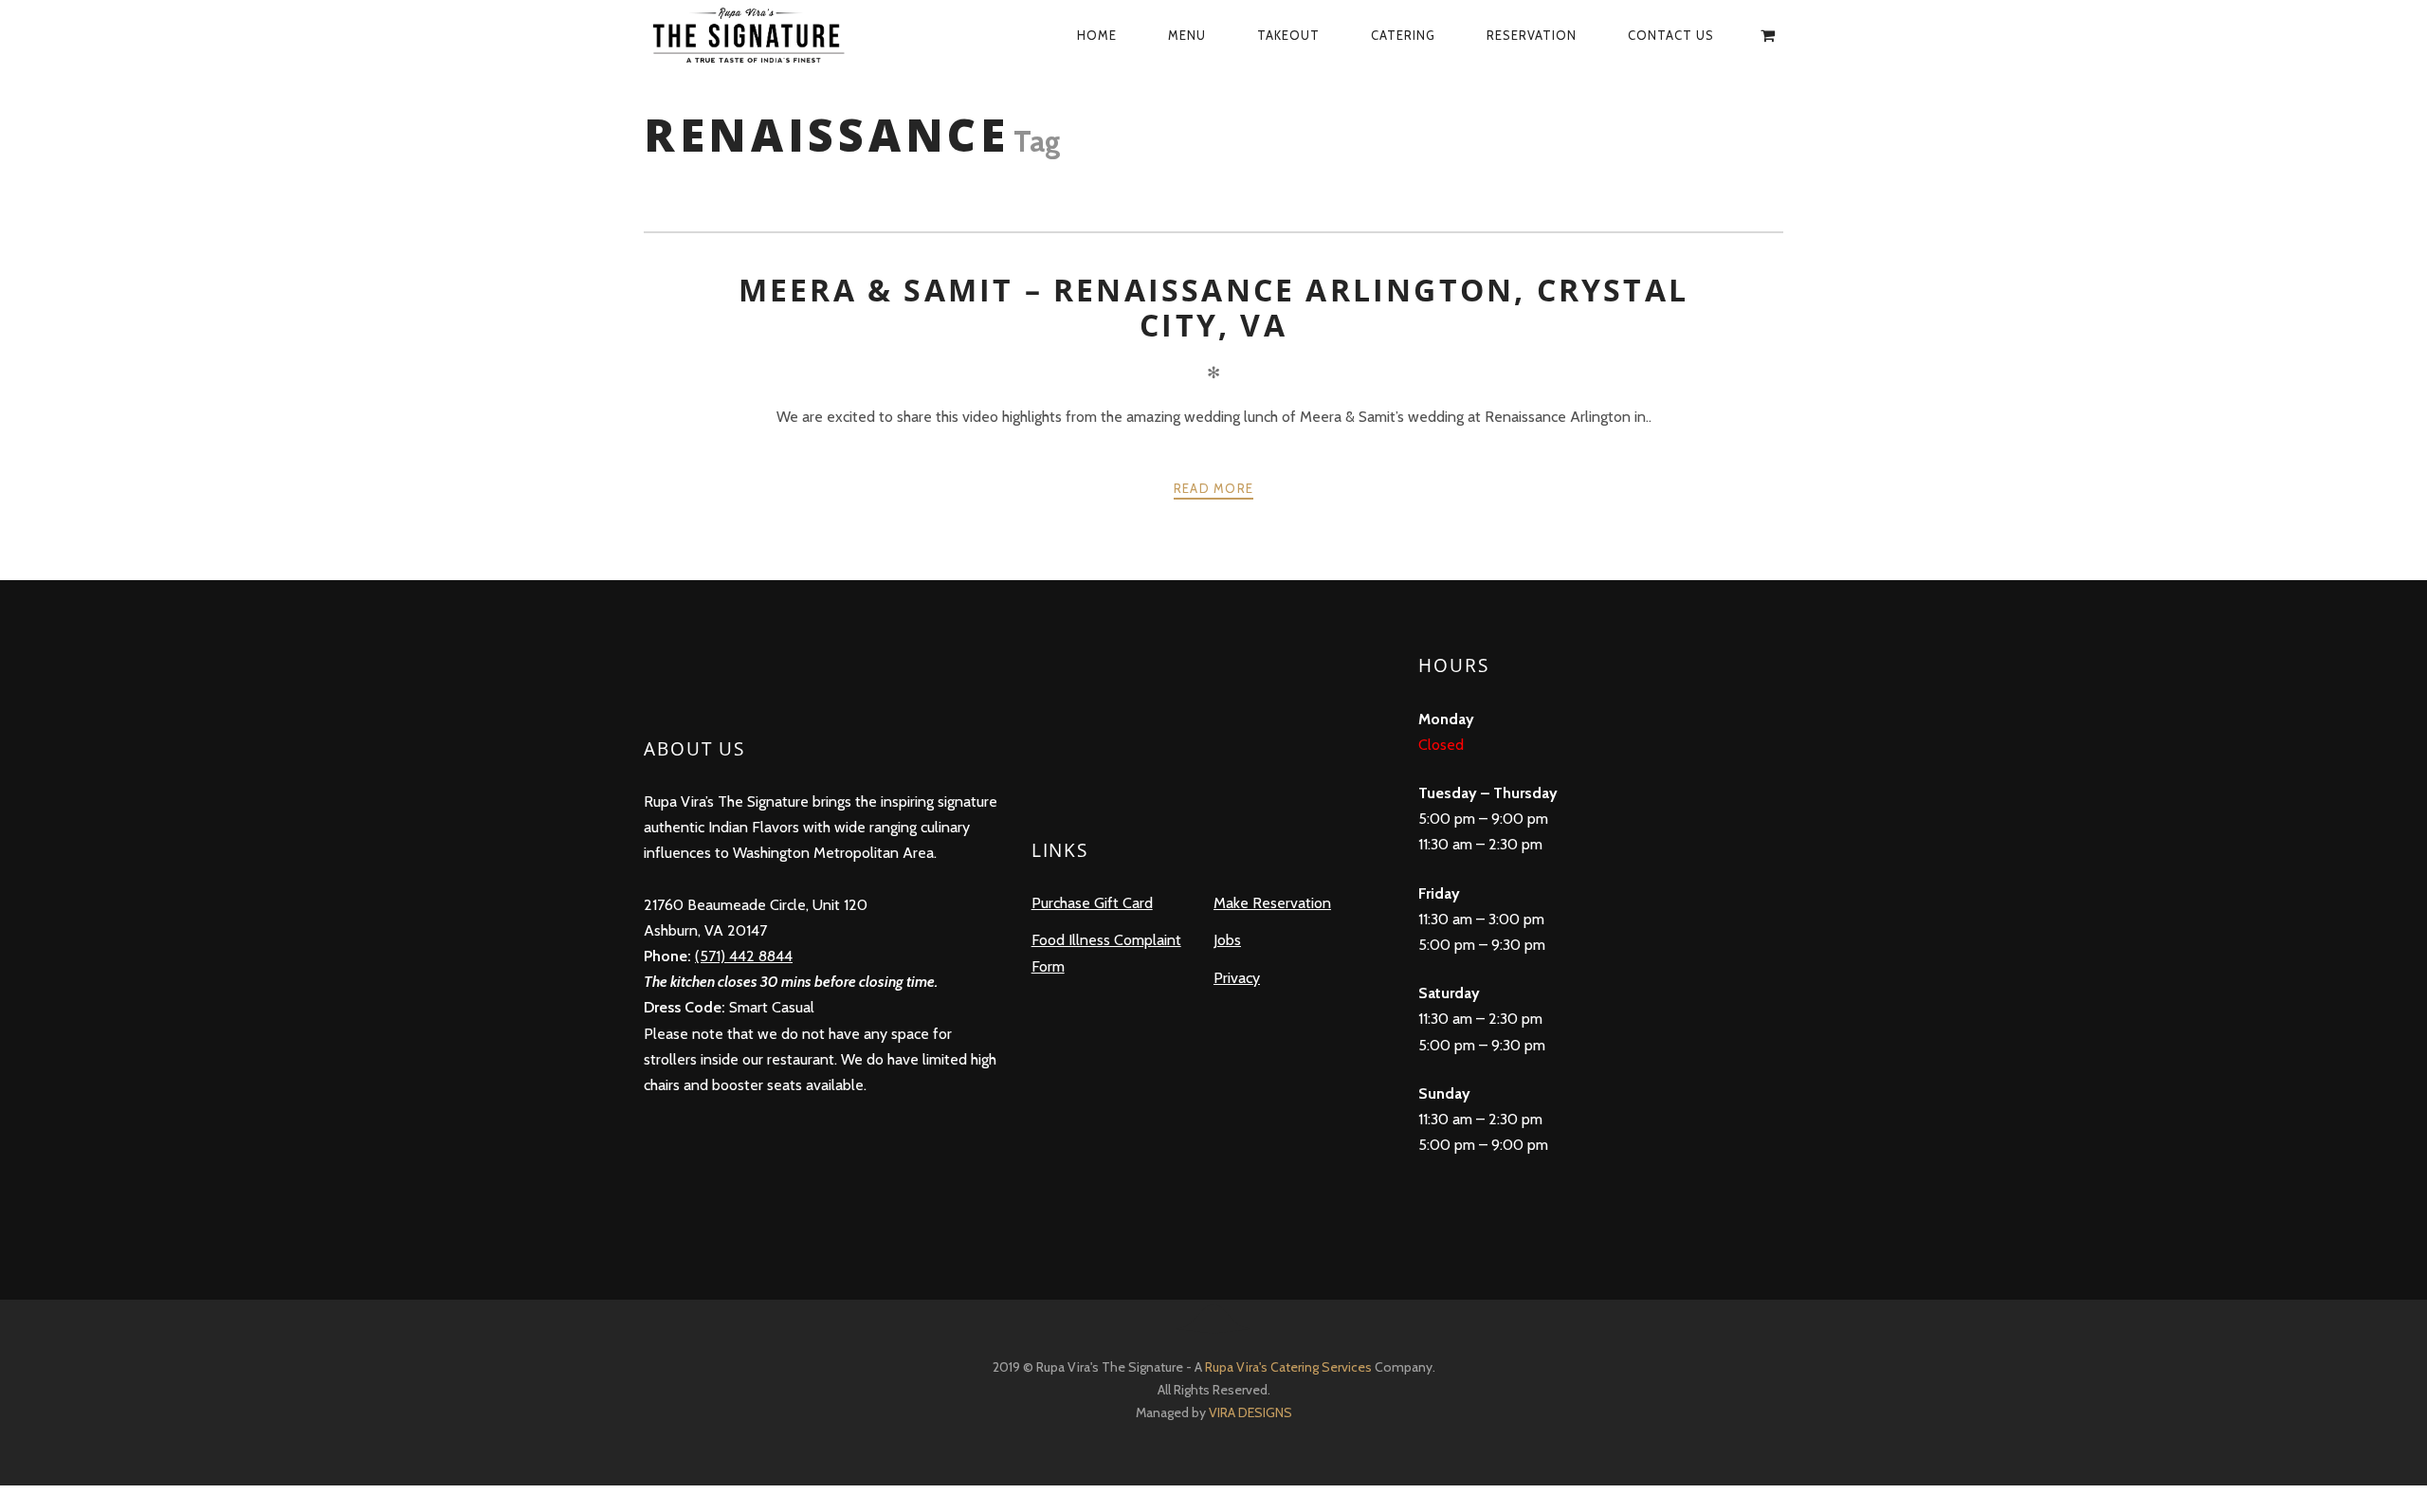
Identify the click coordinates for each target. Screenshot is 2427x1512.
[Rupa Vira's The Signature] (768, 35)
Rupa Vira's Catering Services (1290, 1367)
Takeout (1288, 35)
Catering (1403, 35)
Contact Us (1671, 35)
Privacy (1237, 978)
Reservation (1532, 35)
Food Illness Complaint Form (1106, 953)
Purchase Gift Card (1092, 903)
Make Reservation (1272, 903)
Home (1097, 35)
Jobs (1227, 940)
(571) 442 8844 (744, 956)
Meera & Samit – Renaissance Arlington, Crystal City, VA (1213, 307)
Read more (1214, 488)
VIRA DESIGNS (1250, 1412)
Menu (1187, 35)
